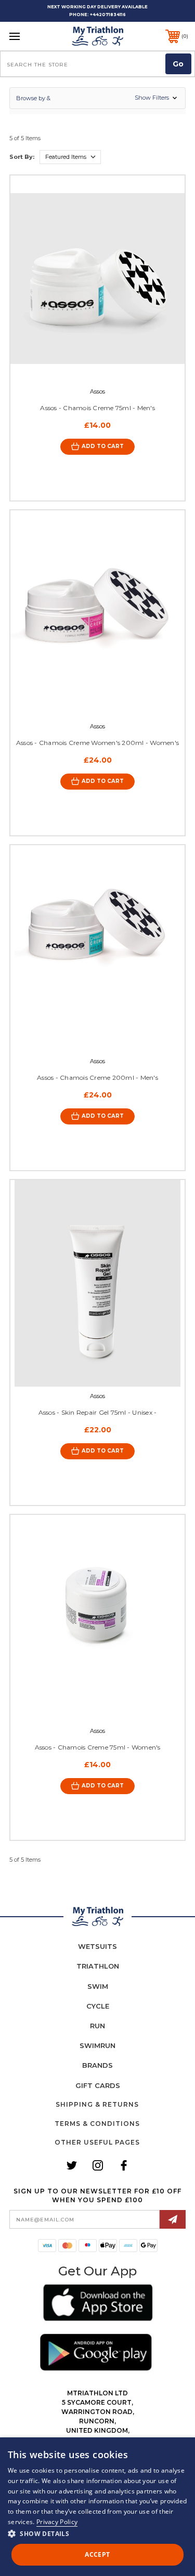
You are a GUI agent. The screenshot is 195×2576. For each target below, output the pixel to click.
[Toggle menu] (27, 36)
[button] (97, 98)
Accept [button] (97, 2554)
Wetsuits (97, 1946)
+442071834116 (108, 15)
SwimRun (97, 2045)
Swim (98, 1986)
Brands (97, 2065)
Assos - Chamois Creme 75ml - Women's (98, 1747)
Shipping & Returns (97, 2104)
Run (97, 2026)
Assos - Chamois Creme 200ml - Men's (97, 1077)
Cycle (98, 2006)
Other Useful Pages (97, 2142)
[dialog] (97, 2507)
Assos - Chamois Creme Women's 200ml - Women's (97, 743)
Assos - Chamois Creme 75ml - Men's (97, 408)
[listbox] (70, 157)
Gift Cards (98, 2085)
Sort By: (22, 157)
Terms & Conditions (97, 2124)
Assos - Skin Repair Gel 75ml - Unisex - (98, 1412)
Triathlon (98, 1966)
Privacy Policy (57, 2522)
